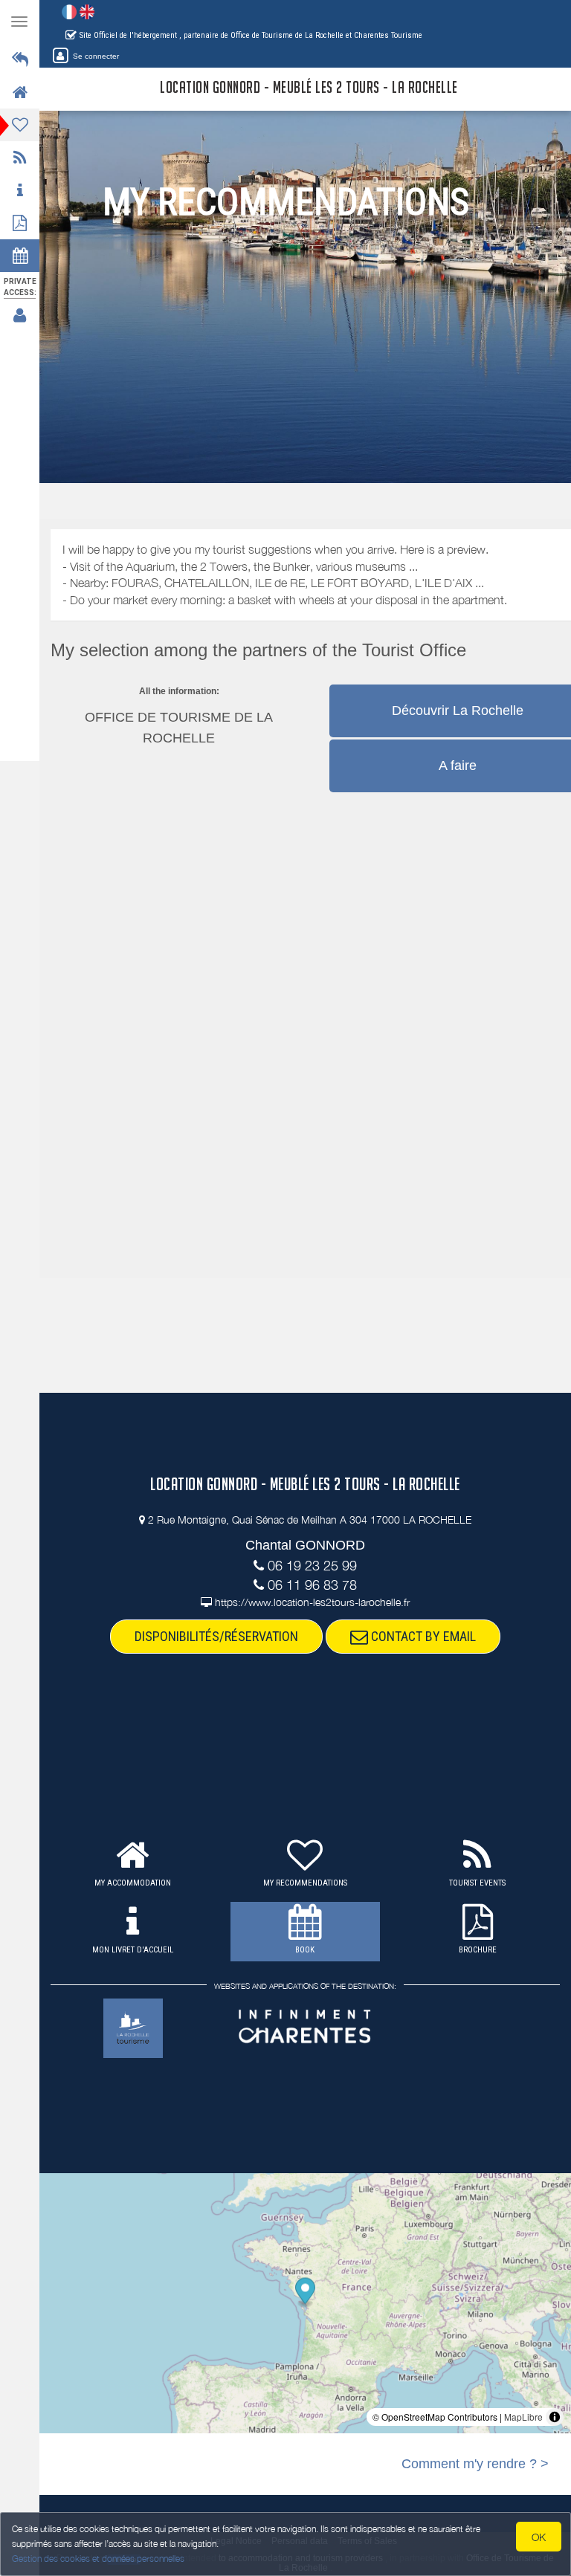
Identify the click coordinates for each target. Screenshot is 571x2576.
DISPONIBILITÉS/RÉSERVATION (216, 1636)
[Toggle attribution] (555, 2417)
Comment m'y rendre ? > (475, 2464)
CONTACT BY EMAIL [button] (422, 1636)
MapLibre (523, 2417)
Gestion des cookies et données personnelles (98, 2559)
